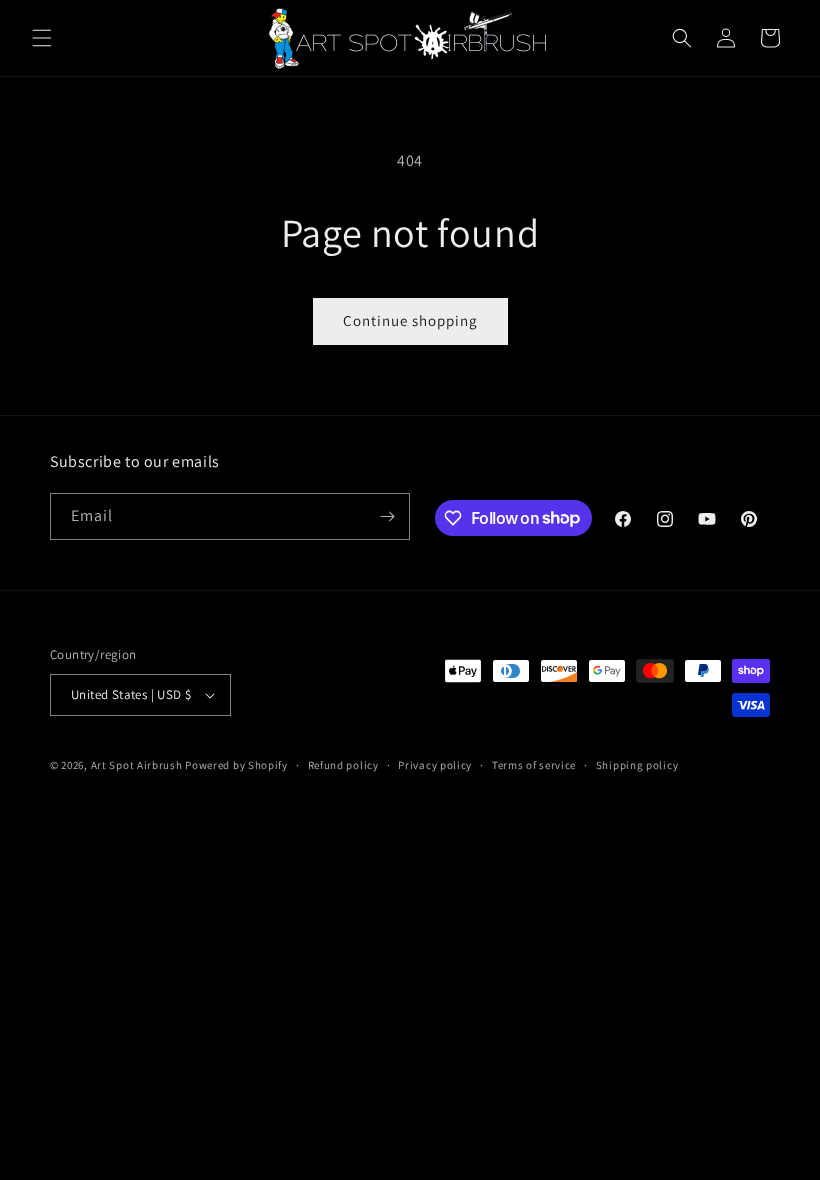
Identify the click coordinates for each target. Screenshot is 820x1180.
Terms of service (534, 765)
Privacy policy (435, 765)
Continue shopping (410, 320)
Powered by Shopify (236, 765)
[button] (42, 38)
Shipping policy (637, 765)
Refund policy (343, 765)
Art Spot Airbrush (137, 765)
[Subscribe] (387, 516)
